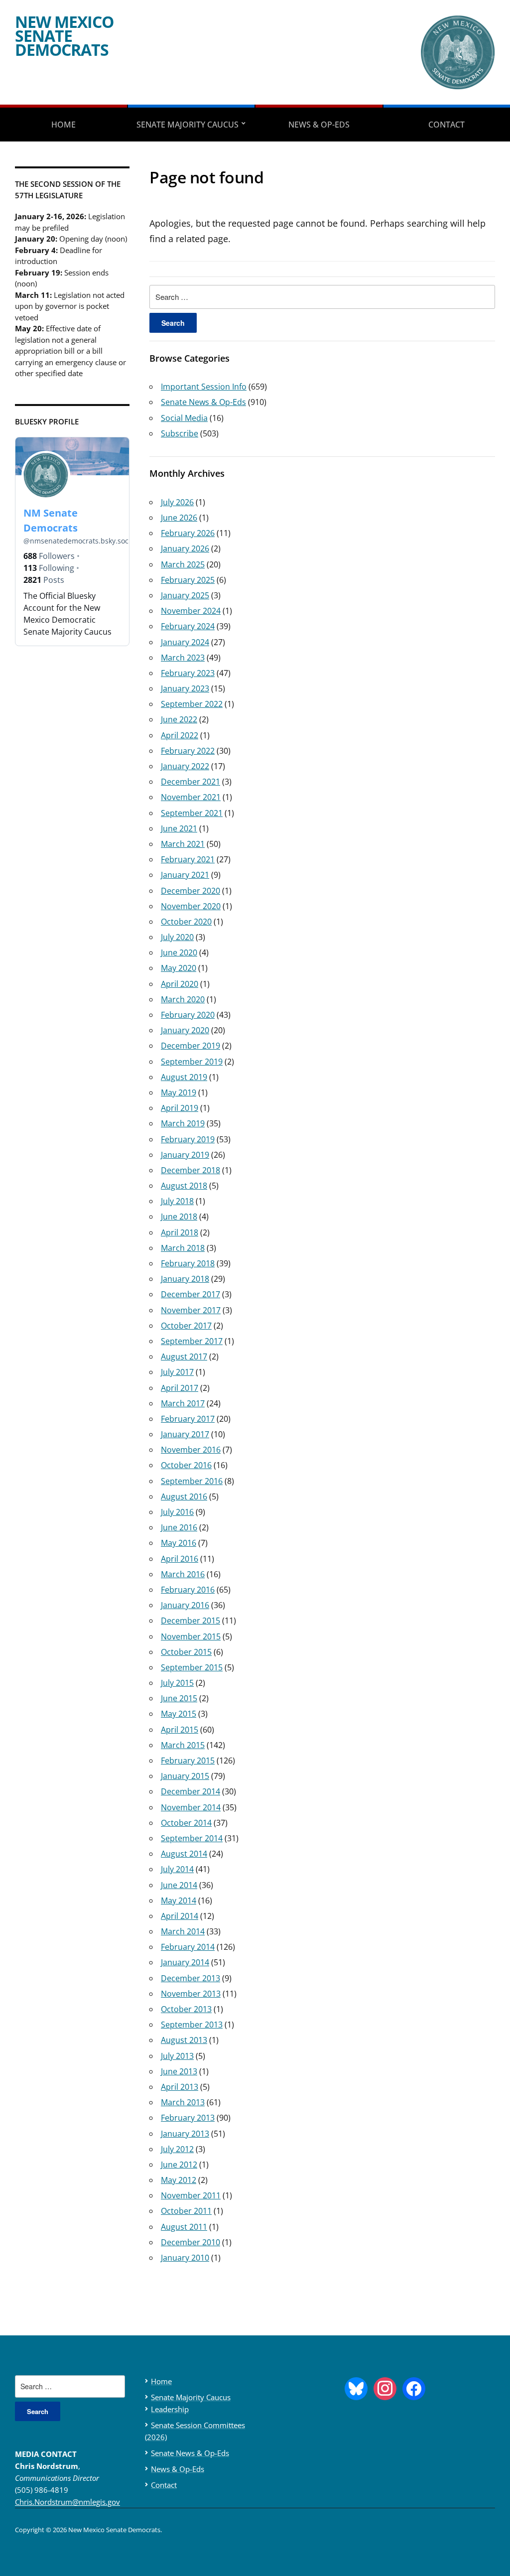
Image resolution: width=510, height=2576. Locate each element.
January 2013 (185, 2134)
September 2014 (192, 1838)
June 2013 (179, 2071)
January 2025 (185, 595)
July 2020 (177, 937)
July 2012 (177, 2149)
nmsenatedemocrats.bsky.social (80, 541)
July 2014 (177, 1869)
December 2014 (191, 1791)
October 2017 (186, 1326)
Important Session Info (204, 387)
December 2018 (191, 1170)
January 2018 (185, 1279)
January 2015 (185, 1776)
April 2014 (180, 1916)
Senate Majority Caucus (188, 125)
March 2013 (183, 2102)
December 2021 (191, 782)
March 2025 (183, 564)
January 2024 (185, 642)
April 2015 (180, 1730)
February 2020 (188, 1015)
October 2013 (186, 2009)
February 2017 (188, 1419)
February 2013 (188, 2118)
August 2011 (184, 2227)
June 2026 (179, 518)
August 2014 (184, 1854)
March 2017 (183, 1403)
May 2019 (179, 1092)
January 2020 (185, 1030)
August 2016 (184, 1496)
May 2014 (179, 1900)
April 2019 (180, 1108)
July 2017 (177, 1372)
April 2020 (180, 984)
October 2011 (186, 2211)
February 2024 (188, 626)
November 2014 (191, 1807)
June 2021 (179, 828)
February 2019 (188, 1139)
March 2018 (183, 1248)
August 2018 (184, 1186)
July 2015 (177, 1683)
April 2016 (180, 1559)
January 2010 (185, 2258)
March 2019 (183, 1123)
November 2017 (191, 1310)
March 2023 (183, 658)
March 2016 (183, 1574)
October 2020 (186, 922)
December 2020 (191, 891)
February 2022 (188, 751)
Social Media (184, 418)
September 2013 (192, 2025)
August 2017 (184, 1356)
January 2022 (185, 766)
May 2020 (179, 968)
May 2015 (179, 1714)
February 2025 (188, 580)
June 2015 (179, 1698)
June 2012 (179, 2165)
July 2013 (177, 2056)
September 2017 (192, 1341)
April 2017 (180, 1388)
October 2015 (186, 1652)
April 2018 (180, 1232)
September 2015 (192, 1667)
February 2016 (188, 1590)
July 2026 (177, 502)
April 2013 (180, 2087)
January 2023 (185, 688)
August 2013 (184, 2040)
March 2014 (183, 1931)
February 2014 (188, 1947)
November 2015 (191, 1636)
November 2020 (191, 906)
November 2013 (191, 1994)
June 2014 (179, 1885)
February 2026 (188, 533)
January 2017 (185, 1434)
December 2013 (191, 1978)
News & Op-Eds (319, 125)
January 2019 (185, 1155)
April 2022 (180, 735)
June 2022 (179, 719)
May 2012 (179, 2180)
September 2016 (192, 1481)
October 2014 (186, 1823)
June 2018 (179, 1217)
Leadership (170, 2409)
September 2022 (192, 704)
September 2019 (192, 1062)
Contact (164, 2485)
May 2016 (179, 1543)
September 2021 (192, 813)
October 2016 (186, 1465)
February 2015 (188, 1761)
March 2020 (183, 999)
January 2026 (185, 548)
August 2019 (184, 1077)
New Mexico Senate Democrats (64, 36)
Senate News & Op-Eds (203, 402)
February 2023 (188, 673)
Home (64, 125)
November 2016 (191, 1450)
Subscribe (180, 433)
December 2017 (191, 1294)
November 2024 (191, 611)
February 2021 (188, 859)
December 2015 (191, 1621)
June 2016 (179, 1527)
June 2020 (179, 952)
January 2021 (185, 875)
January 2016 (185, 1605)
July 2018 (177, 1201)
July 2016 (177, 1512)
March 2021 (183, 844)
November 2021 (191, 797)
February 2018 (188, 1263)
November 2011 (191, 2195)
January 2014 (185, 1962)
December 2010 (191, 2242)
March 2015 (183, 1745)
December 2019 (191, 1046)
